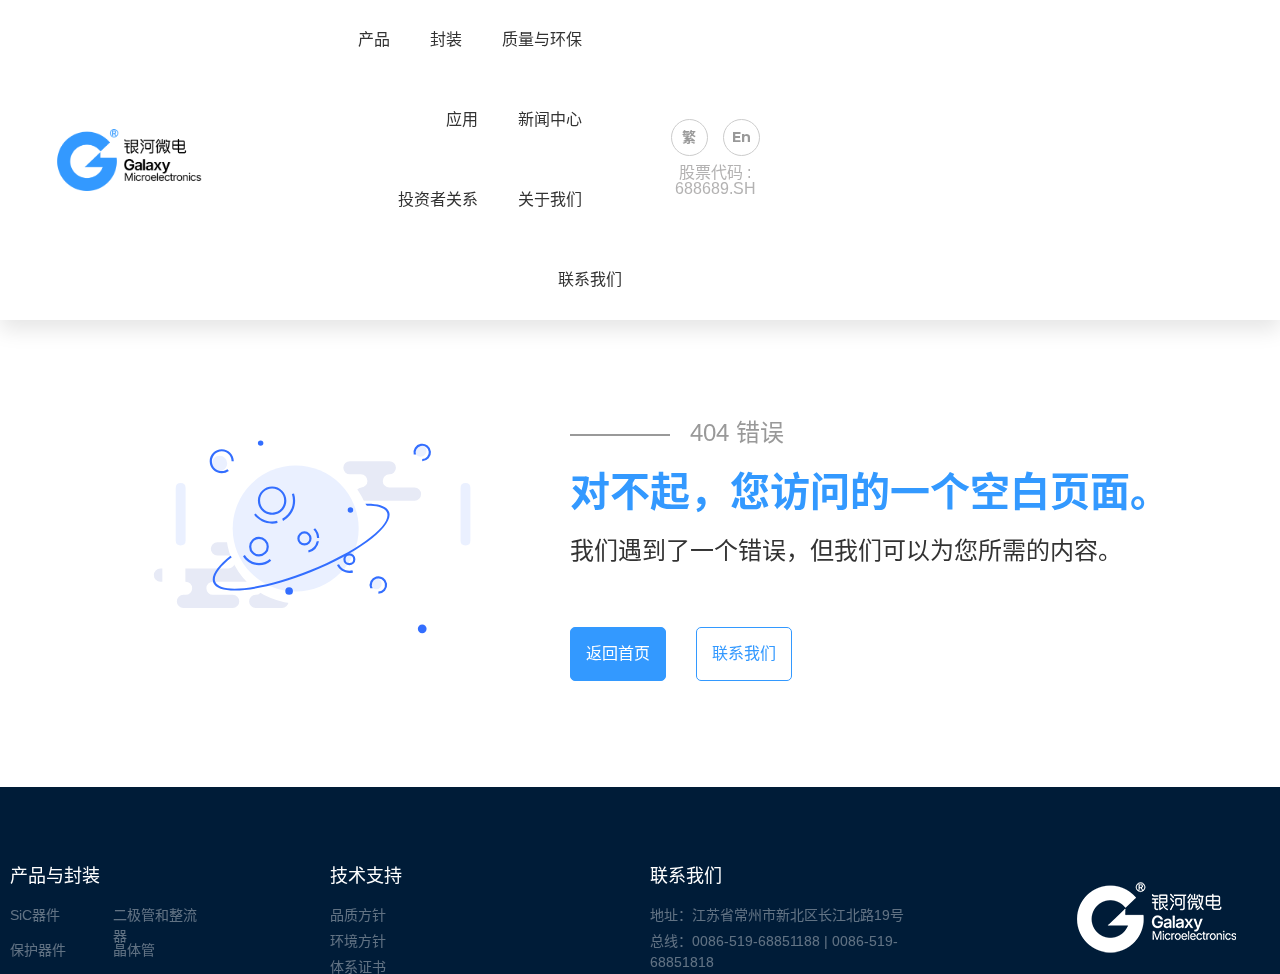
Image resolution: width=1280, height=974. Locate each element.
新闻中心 (550, 120)
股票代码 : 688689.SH (715, 180)
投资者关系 (438, 200)
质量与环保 (542, 40)
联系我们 (590, 280)
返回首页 (618, 653)
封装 (446, 40)
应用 (462, 120)
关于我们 (550, 200)
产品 (374, 40)
